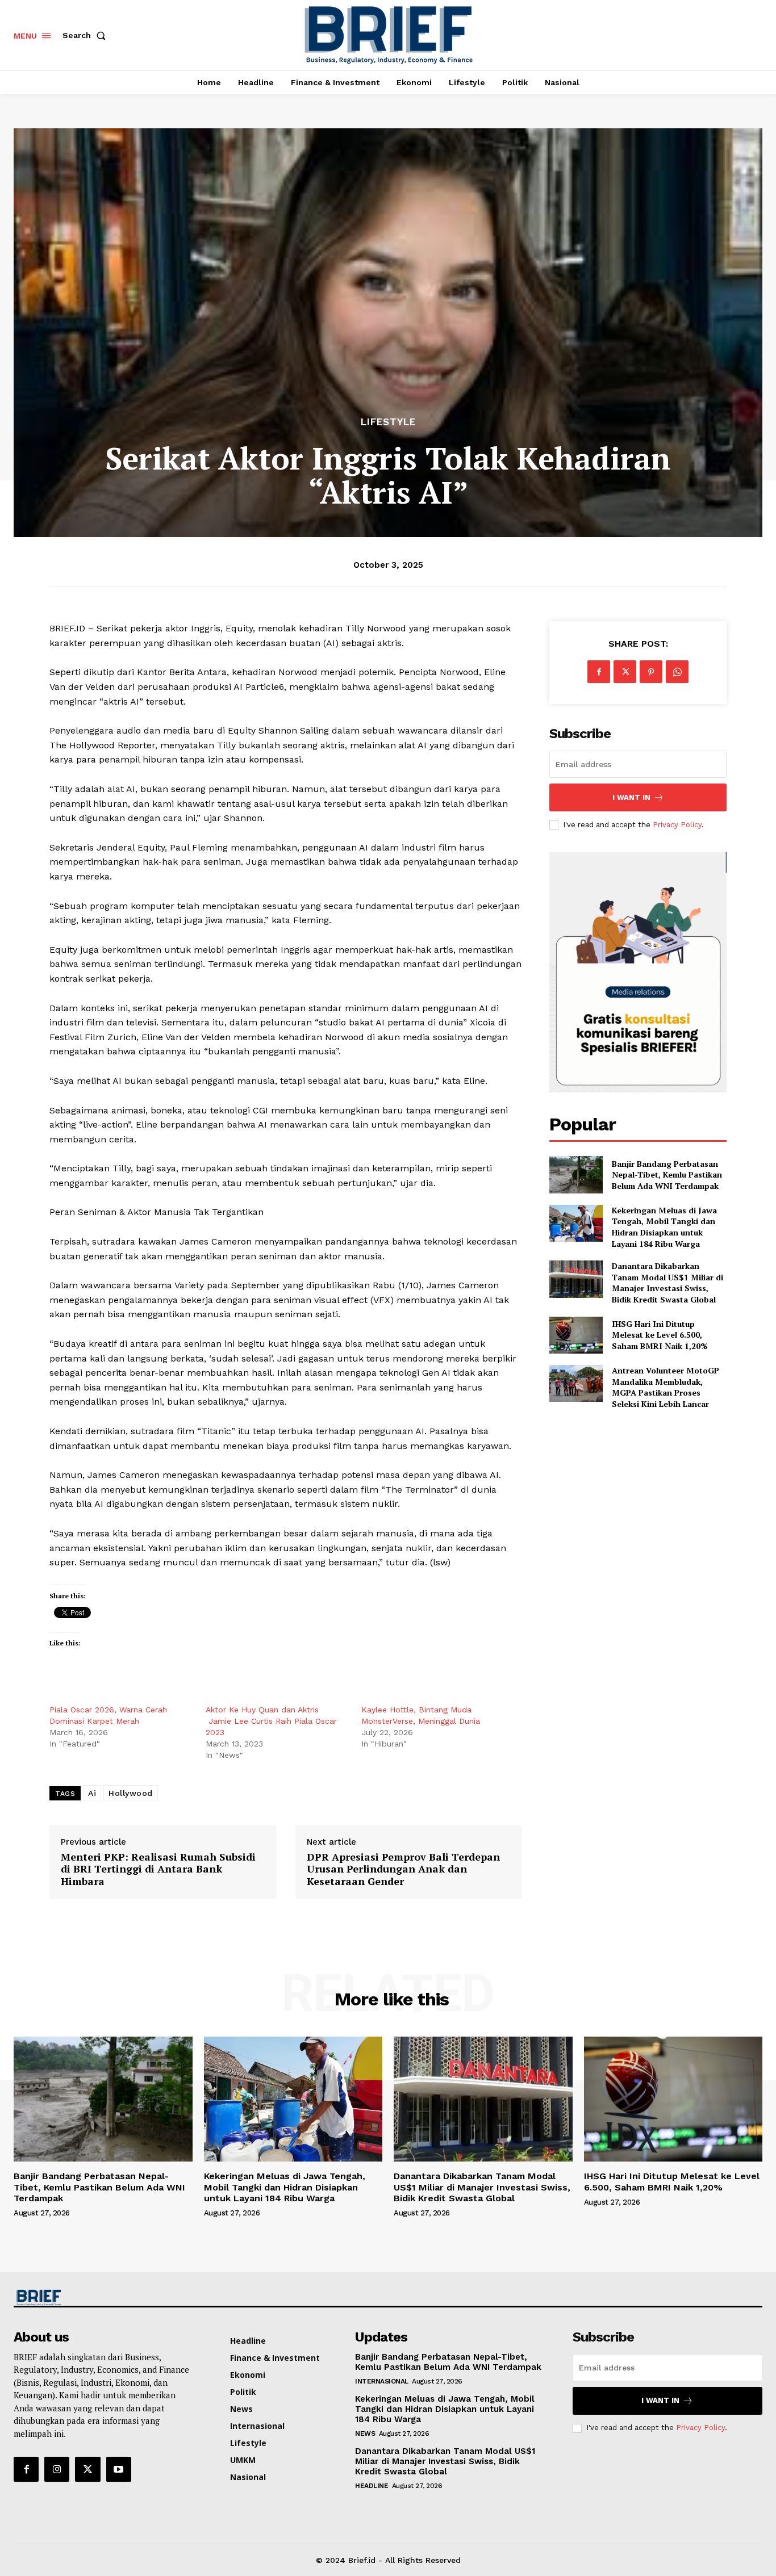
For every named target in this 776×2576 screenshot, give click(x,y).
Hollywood (131, 1793)
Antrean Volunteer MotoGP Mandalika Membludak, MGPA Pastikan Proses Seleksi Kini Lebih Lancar (666, 1387)
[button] (86, 35)
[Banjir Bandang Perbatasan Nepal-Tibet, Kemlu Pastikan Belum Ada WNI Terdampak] (576, 1174)
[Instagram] (57, 2469)
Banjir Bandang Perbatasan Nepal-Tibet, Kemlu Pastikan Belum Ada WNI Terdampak (667, 1175)
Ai (92, 1793)
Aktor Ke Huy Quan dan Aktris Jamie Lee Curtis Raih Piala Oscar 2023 (271, 1721)
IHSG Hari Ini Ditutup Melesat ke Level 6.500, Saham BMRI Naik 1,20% (660, 1335)
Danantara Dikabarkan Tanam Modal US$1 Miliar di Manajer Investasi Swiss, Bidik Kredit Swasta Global (667, 1283)
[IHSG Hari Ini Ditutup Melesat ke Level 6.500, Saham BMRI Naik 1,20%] (576, 1335)
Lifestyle (388, 422)
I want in (631, 797)
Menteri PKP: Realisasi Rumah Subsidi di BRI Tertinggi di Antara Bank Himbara (158, 1869)
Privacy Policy (677, 825)
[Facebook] (599, 672)
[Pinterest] (651, 672)
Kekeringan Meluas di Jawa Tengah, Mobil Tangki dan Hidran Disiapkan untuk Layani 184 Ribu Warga (664, 1227)
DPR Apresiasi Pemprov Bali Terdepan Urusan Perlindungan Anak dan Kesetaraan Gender (403, 1869)
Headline (372, 2486)
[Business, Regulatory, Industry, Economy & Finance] (102, 2298)
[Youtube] (119, 2469)
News (365, 2433)
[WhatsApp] (677, 672)
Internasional (382, 2381)
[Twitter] (625, 672)
